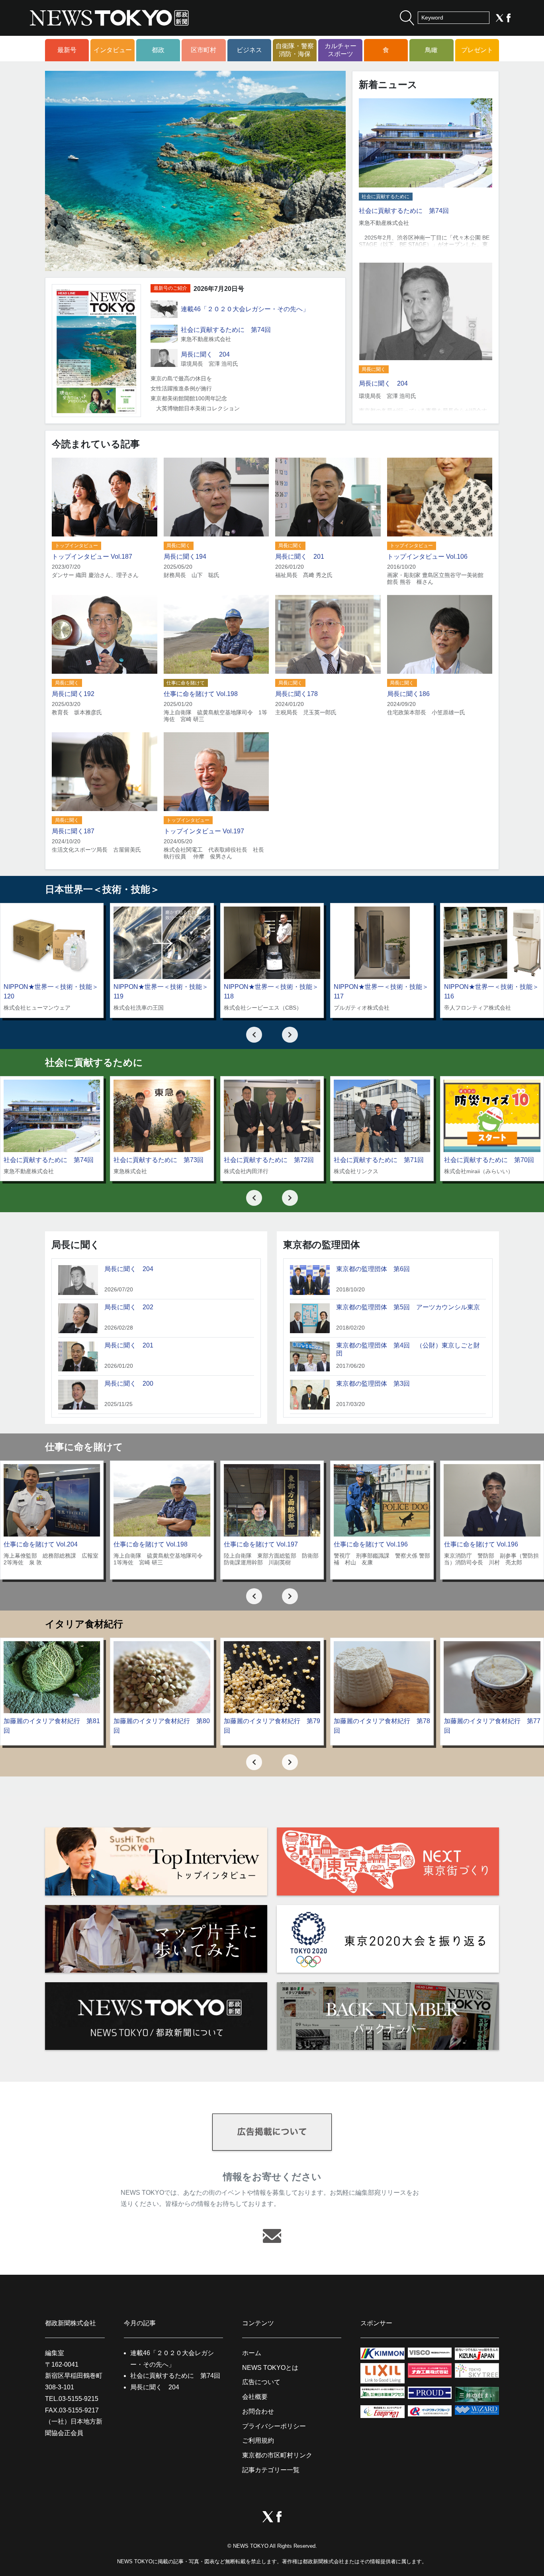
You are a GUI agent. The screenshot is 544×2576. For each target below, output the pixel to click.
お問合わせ (258, 2411)
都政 (158, 50)
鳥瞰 (431, 50)
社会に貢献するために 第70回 (489, 1160)
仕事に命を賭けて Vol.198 (201, 694)
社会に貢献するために (385, 197)
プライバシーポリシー (274, 2426)
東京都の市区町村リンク (277, 2455)
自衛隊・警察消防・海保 (295, 50)
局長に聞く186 (408, 694)
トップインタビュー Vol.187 (92, 557)
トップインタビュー (76, 546)
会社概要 (255, 2397)
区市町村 (204, 50)
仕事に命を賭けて (186, 683)
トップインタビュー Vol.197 (204, 831)
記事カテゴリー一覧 (271, 2470)
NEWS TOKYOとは (270, 2368)
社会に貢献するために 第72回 (269, 1160)
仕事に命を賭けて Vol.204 (41, 1544)
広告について (261, 2382)
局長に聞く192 (73, 694)
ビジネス (249, 50)
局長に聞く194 (185, 557)
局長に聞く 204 (205, 354)
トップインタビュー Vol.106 (427, 557)
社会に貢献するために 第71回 (379, 1160)
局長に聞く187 (73, 831)
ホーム (252, 2353)
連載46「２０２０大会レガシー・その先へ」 (245, 309)
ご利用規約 (258, 2440)
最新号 (67, 50)
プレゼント (477, 50)
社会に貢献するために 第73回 (159, 1160)
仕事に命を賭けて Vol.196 (371, 1544)
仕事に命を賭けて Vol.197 (261, 1544)
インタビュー (113, 50)
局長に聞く (374, 369)
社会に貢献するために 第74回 (226, 330)
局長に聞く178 (296, 694)
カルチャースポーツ (340, 50)
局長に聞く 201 (300, 557)
